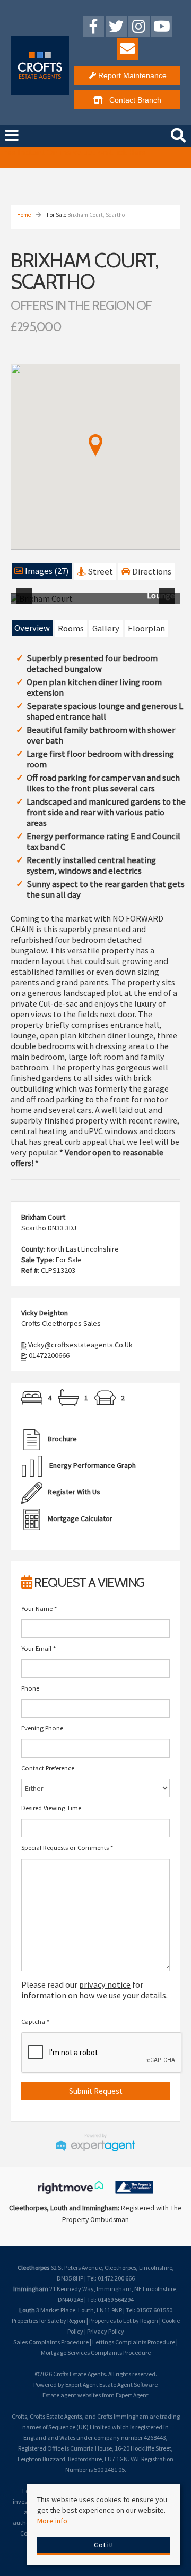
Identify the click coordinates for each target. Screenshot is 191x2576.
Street (99, 571)
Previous (26, 603)
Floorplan (146, 628)
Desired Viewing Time (51, 1808)
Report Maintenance (131, 75)
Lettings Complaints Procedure (134, 2342)
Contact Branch (132, 100)
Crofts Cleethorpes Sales (61, 1323)
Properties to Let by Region (124, 2321)
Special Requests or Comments (67, 1848)
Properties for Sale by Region (49, 2321)
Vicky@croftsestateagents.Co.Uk (80, 1345)
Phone (30, 1688)
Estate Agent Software (128, 2384)
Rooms (71, 628)
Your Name (39, 1608)
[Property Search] (178, 134)
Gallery (106, 628)
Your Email (38, 1648)
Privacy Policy (106, 2331)
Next (169, 603)
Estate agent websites (72, 2395)
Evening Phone (42, 1728)
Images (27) (46, 571)
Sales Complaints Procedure (51, 2342)
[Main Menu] (12, 136)
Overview (32, 628)
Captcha (35, 2021)
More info (52, 2521)
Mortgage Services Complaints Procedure (96, 2353)
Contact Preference (48, 1768)
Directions (151, 571)
